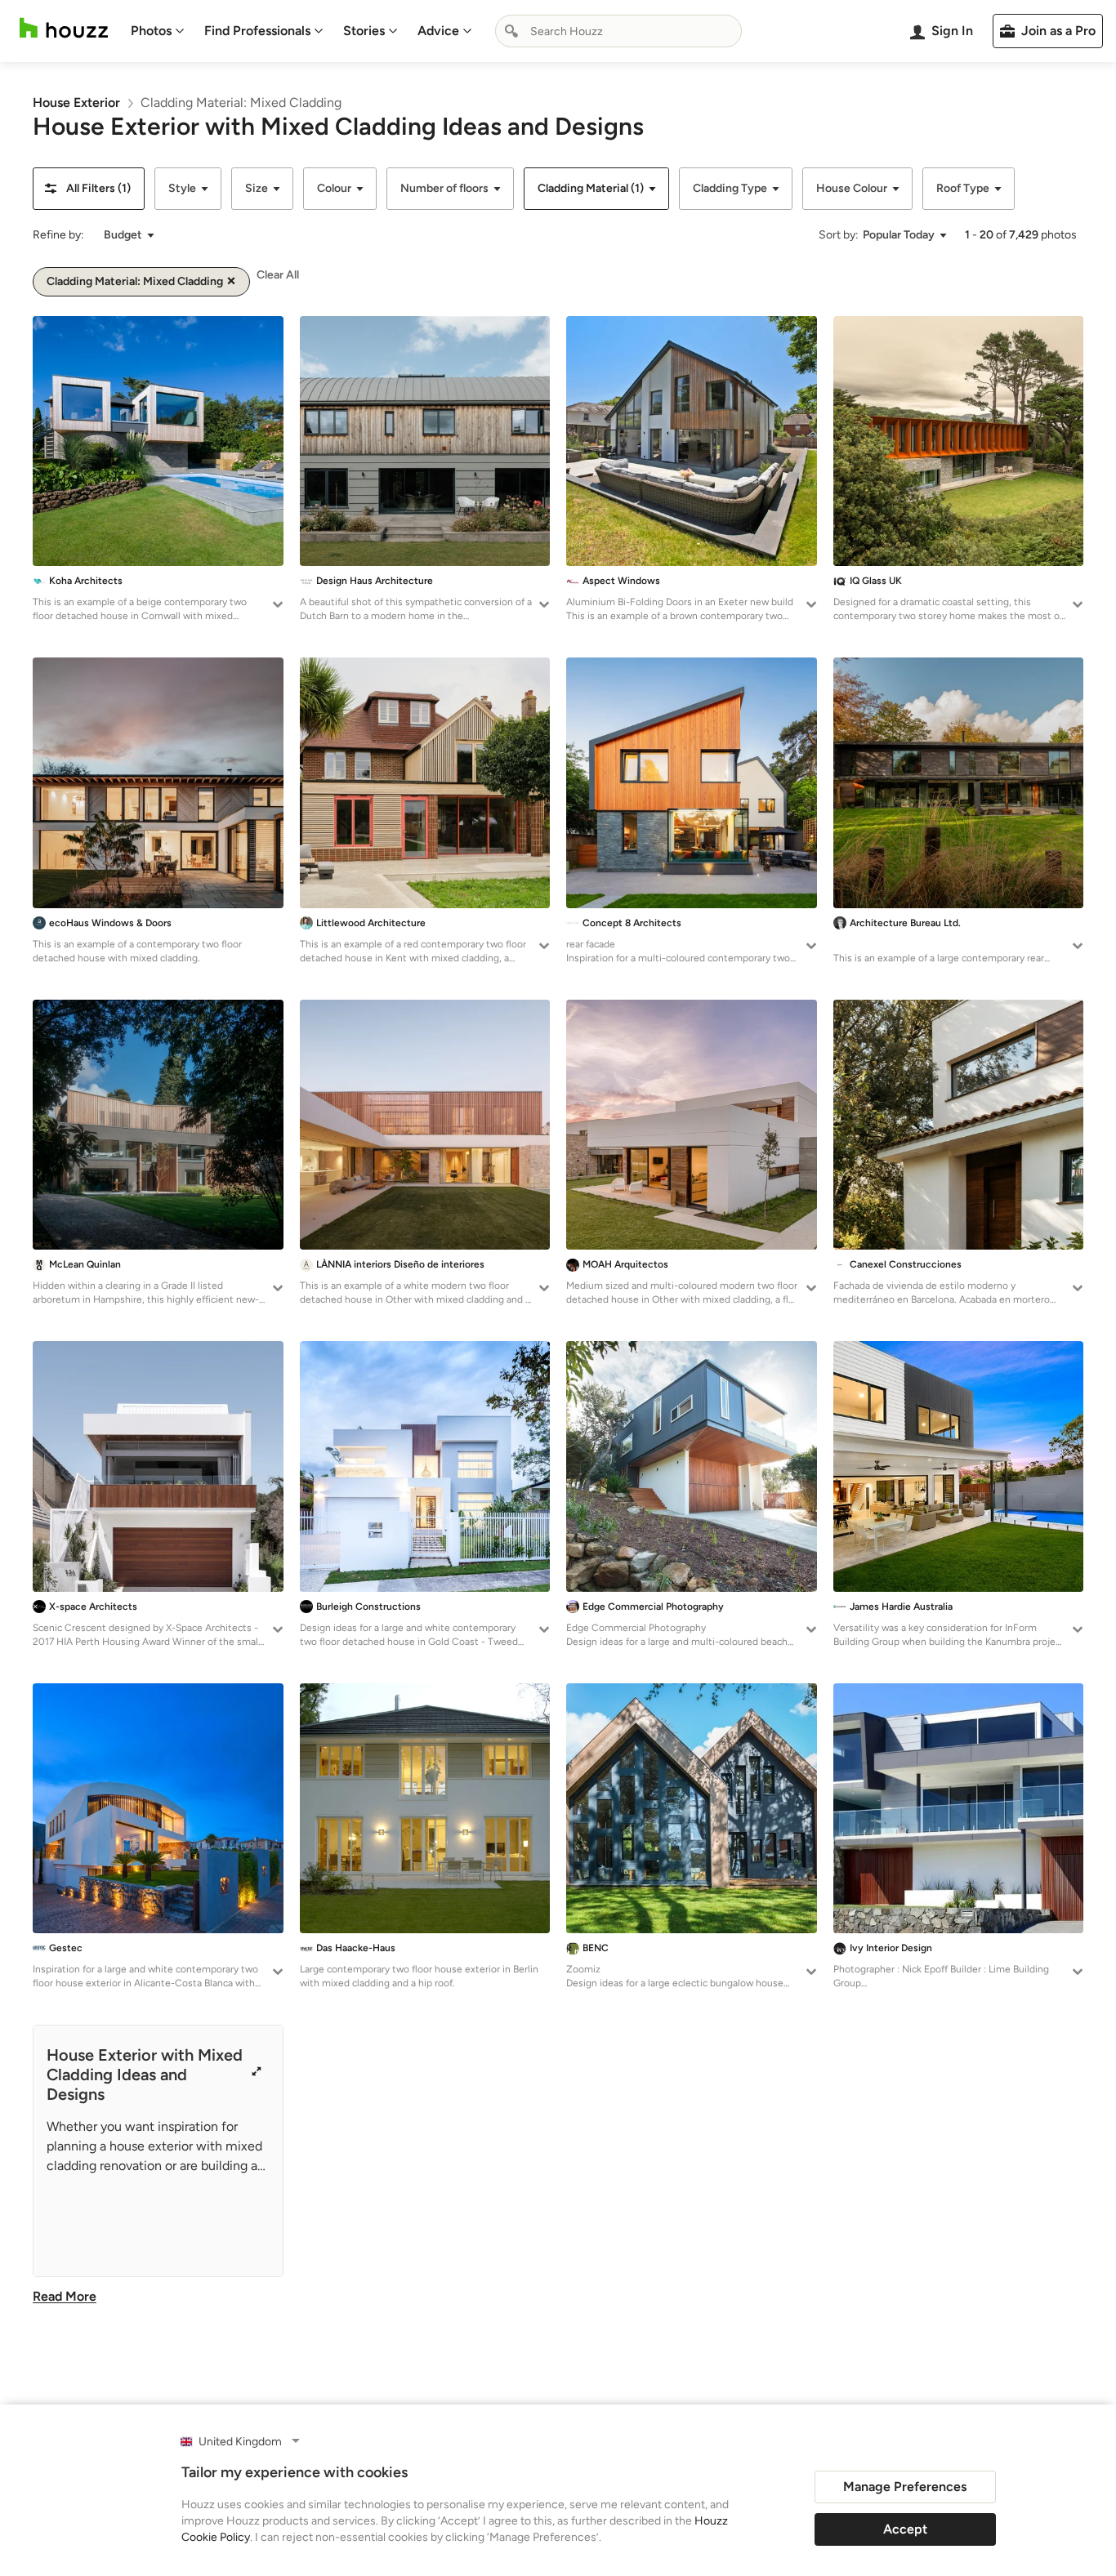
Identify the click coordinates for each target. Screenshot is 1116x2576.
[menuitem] (158, 31)
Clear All (278, 275)
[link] (76, 103)
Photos (151, 31)
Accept (905, 2529)
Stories (364, 31)
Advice (438, 31)
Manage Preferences (905, 2487)
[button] (89, 189)
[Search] (511, 31)
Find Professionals (257, 31)
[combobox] (618, 31)
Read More (65, 2296)
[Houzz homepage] (64, 28)
